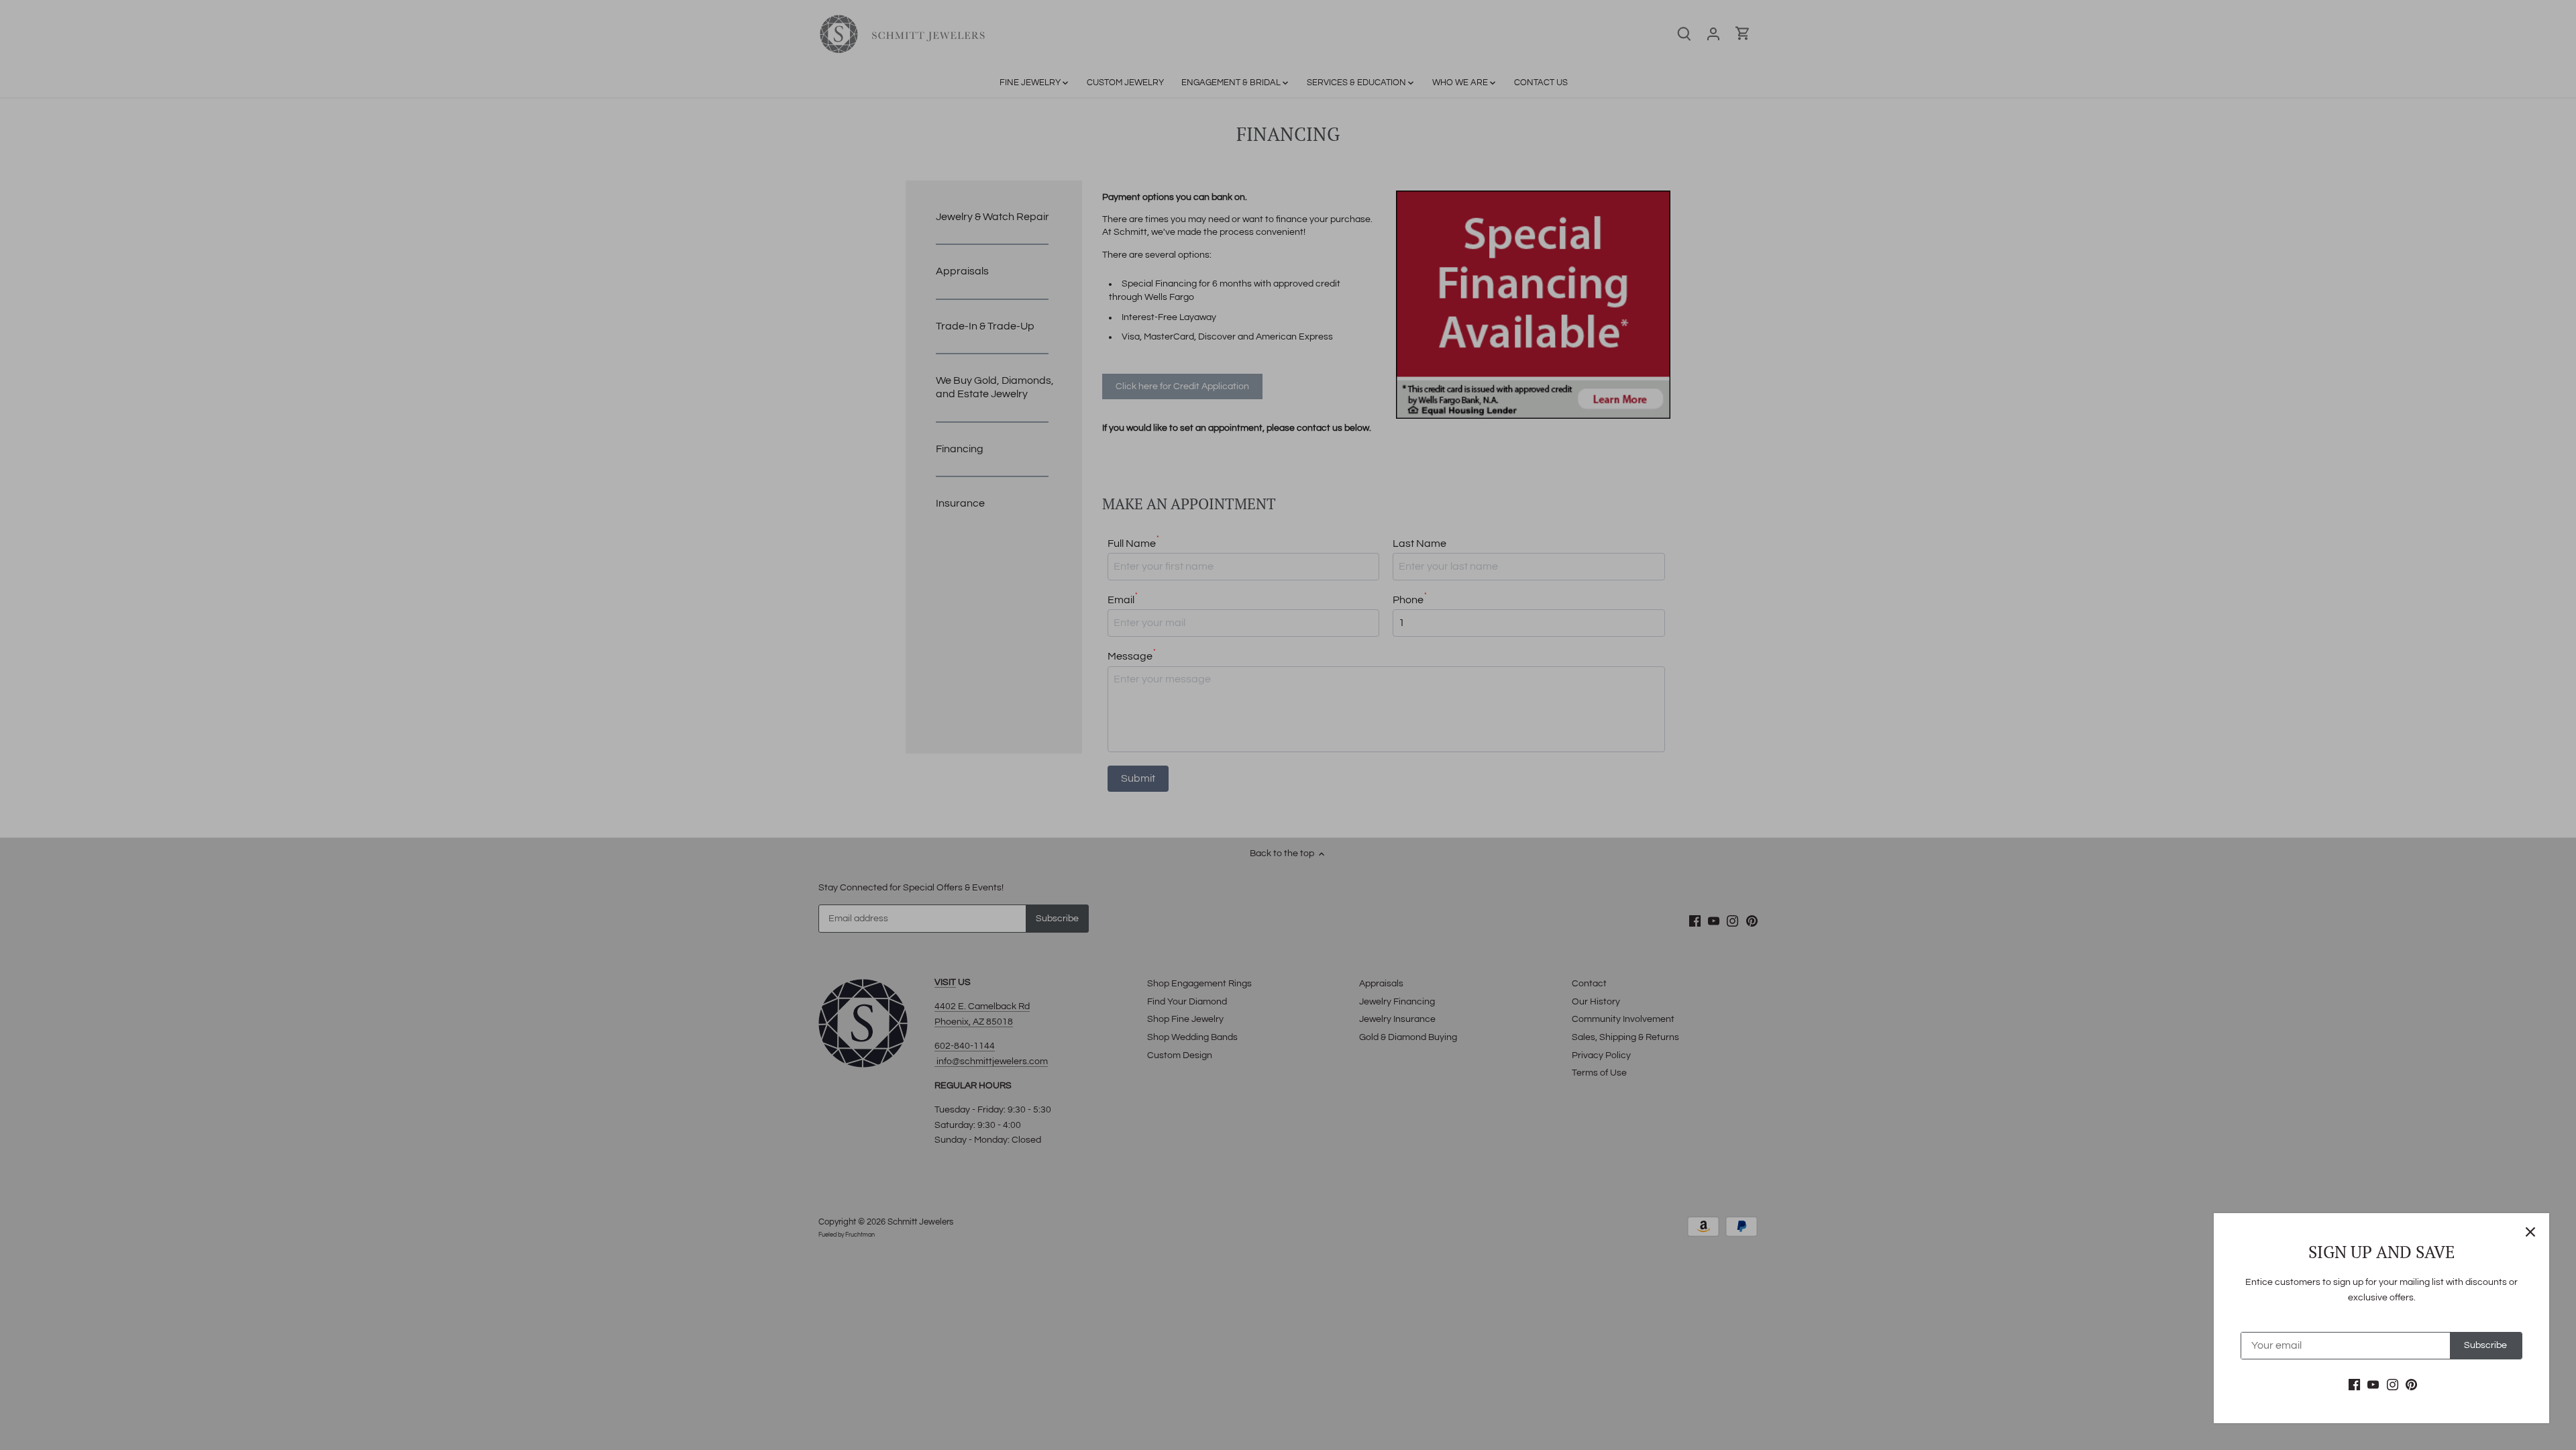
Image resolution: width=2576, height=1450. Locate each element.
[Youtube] (2373, 1385)
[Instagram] (2393, 1385)
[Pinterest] (2411, 1385)
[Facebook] (2354, 1385)
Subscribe (2485, 1345)
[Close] (2530, 1232)
